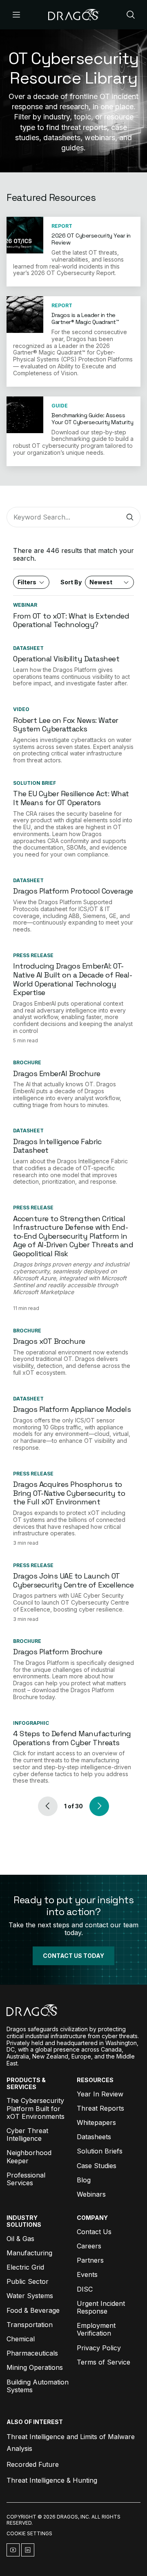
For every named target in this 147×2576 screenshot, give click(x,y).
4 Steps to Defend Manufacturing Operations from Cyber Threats (72, 1738)
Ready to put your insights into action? (73, 1906)
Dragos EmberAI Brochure (57, 1073)
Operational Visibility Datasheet (66, 659)
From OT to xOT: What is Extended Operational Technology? (71, 620)
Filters (27, 582)
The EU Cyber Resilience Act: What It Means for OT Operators (71, 798)
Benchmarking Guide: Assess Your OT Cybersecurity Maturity (92, 419)
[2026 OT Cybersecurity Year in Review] (25, 235)
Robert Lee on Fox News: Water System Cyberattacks (66, 725)
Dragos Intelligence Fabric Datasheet (57, 1146)
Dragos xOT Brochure (49, 1341)
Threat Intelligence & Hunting (52, 2480)
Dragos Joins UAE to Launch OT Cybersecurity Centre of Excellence (73, 1580)
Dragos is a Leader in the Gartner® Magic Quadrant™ (85, 318)
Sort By (86, 582)
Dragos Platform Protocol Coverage (73, 891)
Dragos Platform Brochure (58, 1652)
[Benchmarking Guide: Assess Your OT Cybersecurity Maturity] (25, 415)
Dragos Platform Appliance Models (72, 1409)
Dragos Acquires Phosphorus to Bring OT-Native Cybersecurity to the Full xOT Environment (69, 1493)
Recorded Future (33, 2464)
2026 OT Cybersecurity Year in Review (91, 239)
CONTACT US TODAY (73, 1956)
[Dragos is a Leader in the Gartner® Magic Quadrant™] (25, 315)
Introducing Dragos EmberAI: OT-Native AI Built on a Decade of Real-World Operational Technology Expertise (72, 979)
